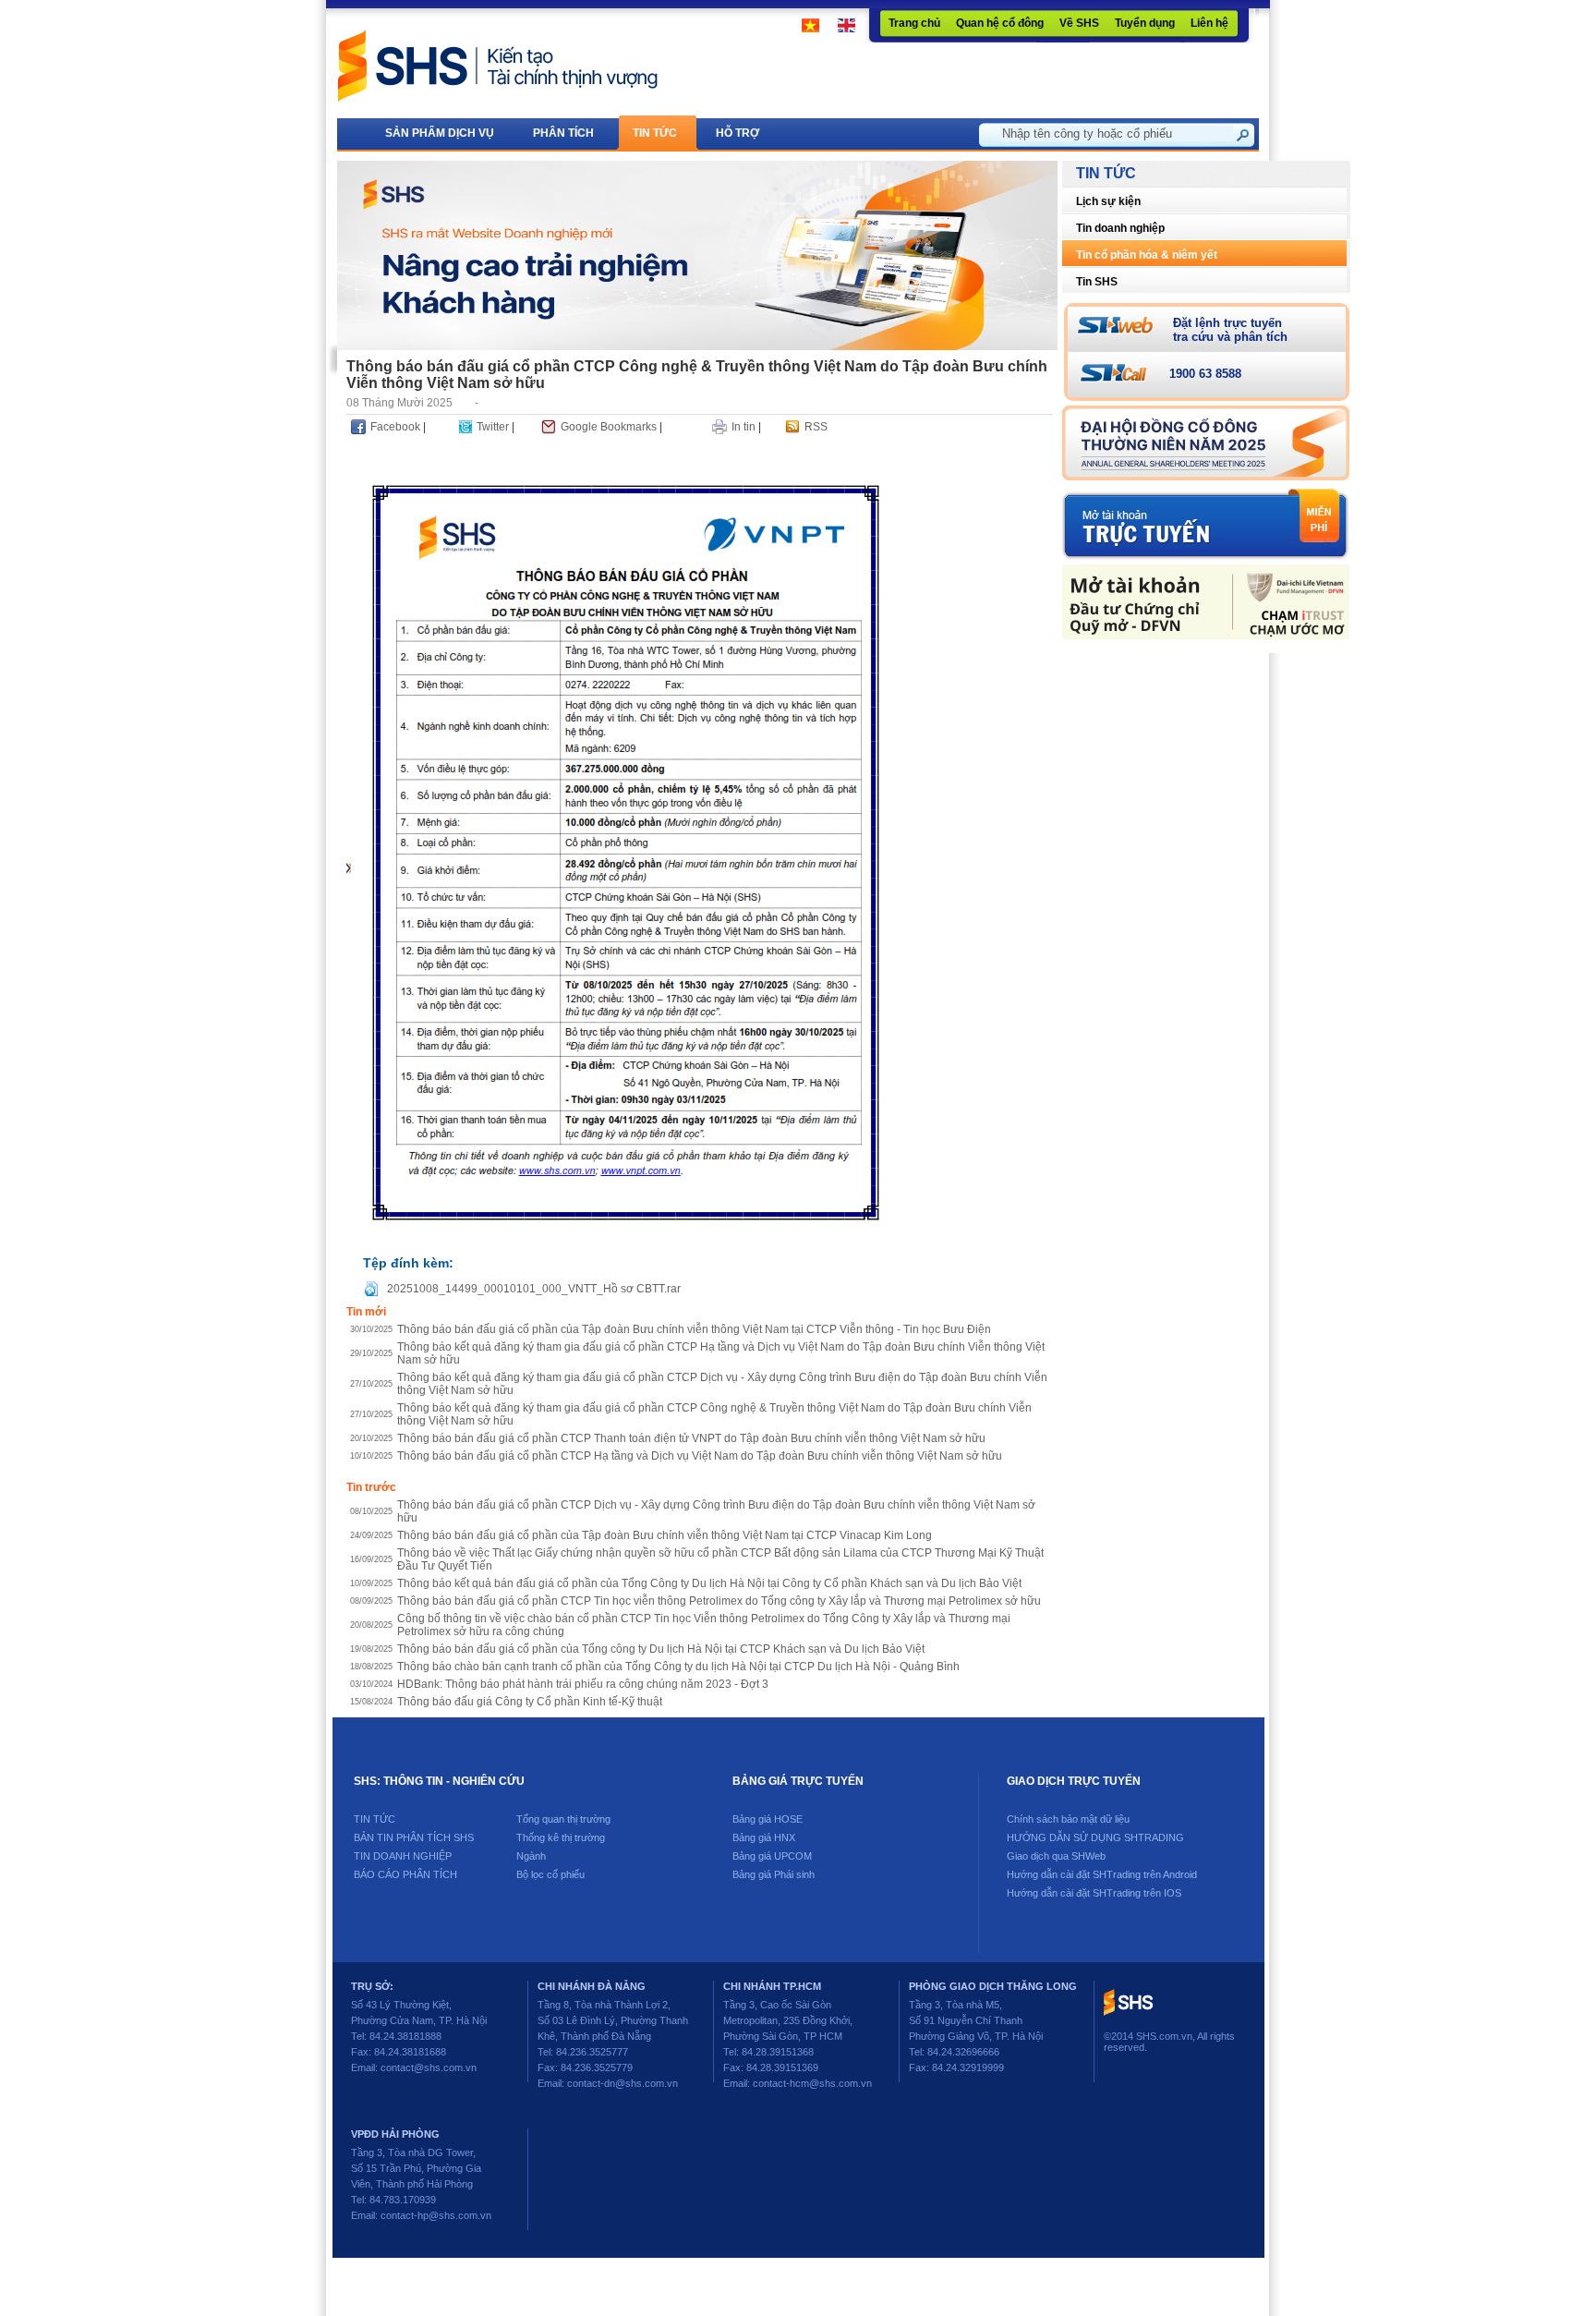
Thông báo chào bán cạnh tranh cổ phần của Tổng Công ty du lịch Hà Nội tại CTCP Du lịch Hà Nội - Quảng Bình (678, 1667)
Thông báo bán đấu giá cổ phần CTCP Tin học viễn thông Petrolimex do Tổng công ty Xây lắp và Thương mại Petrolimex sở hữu (719, 1601)
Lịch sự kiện (1108, 201)
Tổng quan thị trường (563, 1819)
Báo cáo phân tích (405, 1874)
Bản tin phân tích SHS (414, 1837)
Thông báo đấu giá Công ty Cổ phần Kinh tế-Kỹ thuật (530, 1702)
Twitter (493, 427)
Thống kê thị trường (561, 1837)
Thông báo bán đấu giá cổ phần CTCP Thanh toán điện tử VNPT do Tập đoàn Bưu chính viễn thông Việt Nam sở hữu (691, 1438)
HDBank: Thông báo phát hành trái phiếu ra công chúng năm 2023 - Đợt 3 (583, 1684)
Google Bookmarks (609, 427)
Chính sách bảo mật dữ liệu (1068, 1819)
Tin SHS (1097, 282)
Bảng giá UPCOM (772, 1856)
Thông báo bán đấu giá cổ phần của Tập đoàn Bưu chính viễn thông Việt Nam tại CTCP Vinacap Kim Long (665, 1535)
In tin (744, 427)
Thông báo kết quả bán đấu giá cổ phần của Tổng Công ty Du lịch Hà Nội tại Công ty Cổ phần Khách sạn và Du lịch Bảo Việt (709, 1583)
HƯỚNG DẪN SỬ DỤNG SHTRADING (1095, 1837)
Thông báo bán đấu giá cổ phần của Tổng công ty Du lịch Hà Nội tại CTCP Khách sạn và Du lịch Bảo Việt (661, 1649)
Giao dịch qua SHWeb (1056, 1856)
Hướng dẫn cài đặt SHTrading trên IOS (1094, 1893)
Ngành (531, 1856)
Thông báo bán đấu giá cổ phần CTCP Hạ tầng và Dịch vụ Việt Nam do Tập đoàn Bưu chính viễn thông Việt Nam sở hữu (700, 1456)
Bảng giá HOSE (768, 1819)
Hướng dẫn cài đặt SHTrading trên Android (1102, 1874)
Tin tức (375, 1819)
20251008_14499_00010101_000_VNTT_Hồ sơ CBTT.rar (534, 1289)
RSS (816, 427)
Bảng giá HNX (764, 1837)
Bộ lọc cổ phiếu (550, 1874)
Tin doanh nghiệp (1120, 228)
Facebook (395, 427)
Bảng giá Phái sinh (774, 1874)
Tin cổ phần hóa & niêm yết (1147, 255)
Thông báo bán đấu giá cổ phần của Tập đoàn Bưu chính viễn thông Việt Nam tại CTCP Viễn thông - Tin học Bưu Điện (694, 1329)
